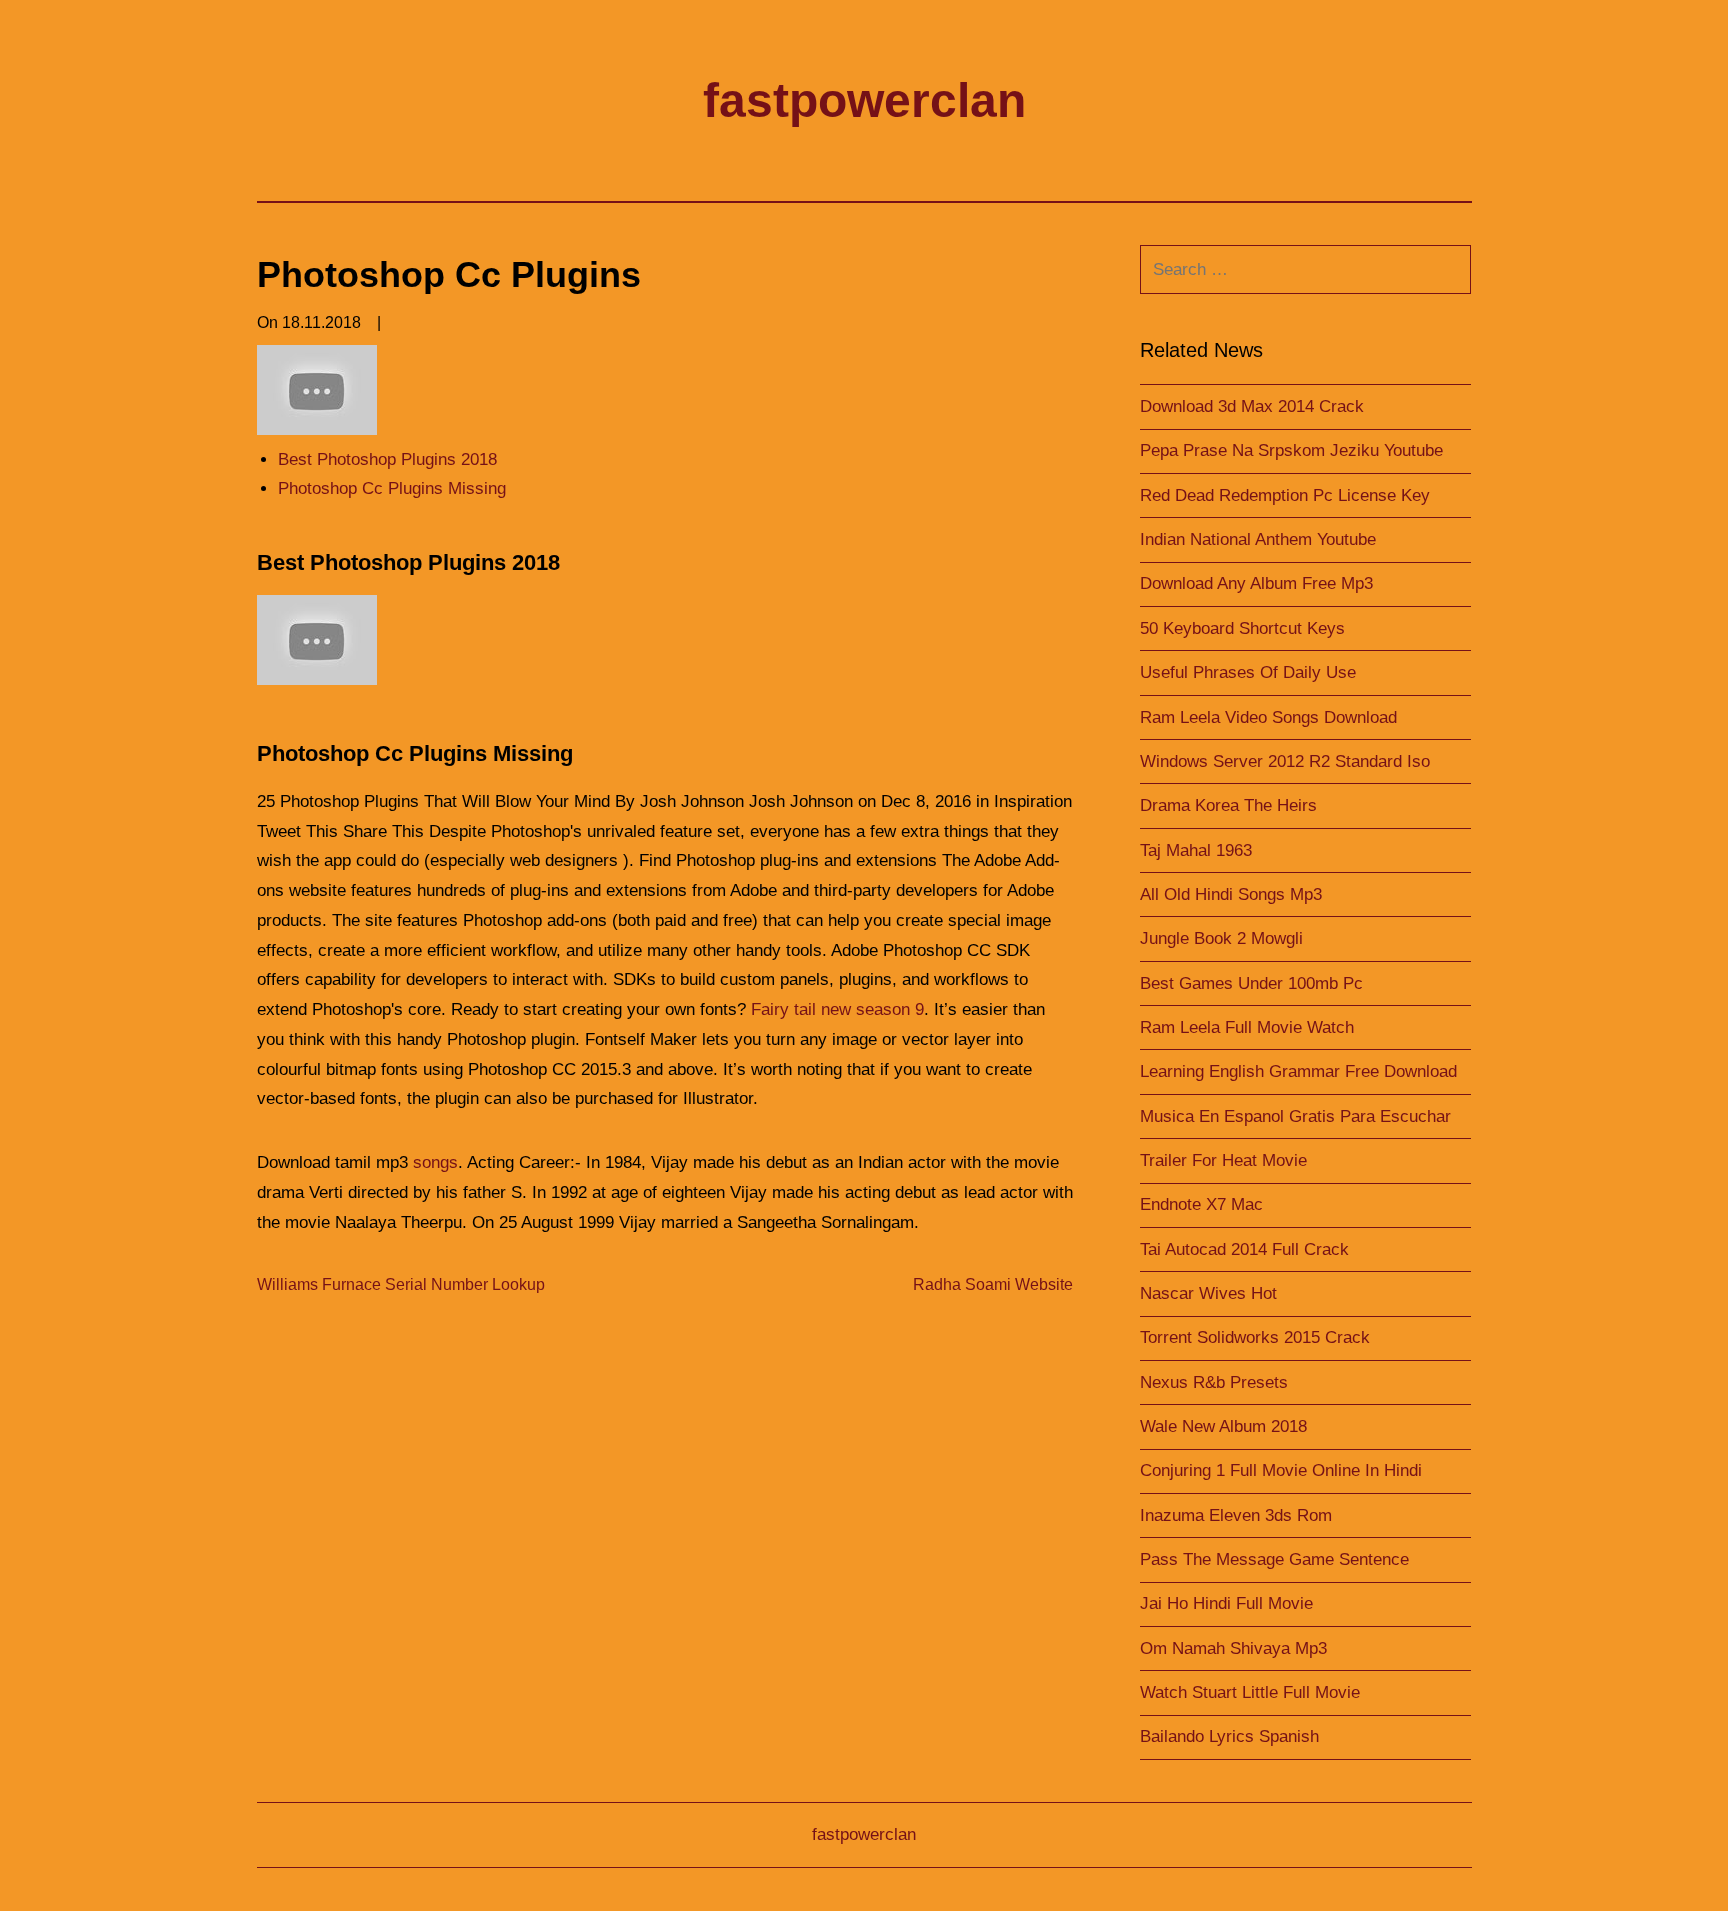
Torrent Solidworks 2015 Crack (1255, 1337)
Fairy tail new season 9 (837, 1009)
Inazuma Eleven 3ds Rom (1236, 1515)
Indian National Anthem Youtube (1258, 539)
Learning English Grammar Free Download (1298, 1071)
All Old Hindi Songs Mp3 (1231, 894)
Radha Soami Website (993, 1284)
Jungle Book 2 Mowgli (1221, 938)
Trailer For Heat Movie (1223, 1160)
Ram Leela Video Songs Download (1268, 717)
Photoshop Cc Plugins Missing (392, 488)
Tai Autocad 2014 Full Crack (1244, 1249)
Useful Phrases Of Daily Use (1248, 672)
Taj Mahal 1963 (1196, 850)
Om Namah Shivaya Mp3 (1233, 1648)
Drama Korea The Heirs (1228, 805)
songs (435, 1162)
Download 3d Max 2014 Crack (1252, 406)
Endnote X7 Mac (1201, 1204)
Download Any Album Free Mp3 (1256, 583)
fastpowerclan (864, 100)
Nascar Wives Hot (1208, 1293)
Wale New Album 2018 (1223, 1426)
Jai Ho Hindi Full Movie (1226, 1603)
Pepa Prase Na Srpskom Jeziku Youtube (1291, 450)
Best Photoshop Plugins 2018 (387, 459)
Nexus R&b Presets (1214, 1382)
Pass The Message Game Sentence (1274, 1559)
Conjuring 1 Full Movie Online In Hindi (1281, 1470)
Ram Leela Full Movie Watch (1247, 1027)
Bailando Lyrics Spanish (1229, 1736)
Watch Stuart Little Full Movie (1250, 1692)
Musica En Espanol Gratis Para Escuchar (1295, 1116)
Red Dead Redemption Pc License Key (1285, 495)
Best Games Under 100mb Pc (1251, 983)
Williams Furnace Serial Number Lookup (401, 1284)
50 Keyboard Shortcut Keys (1242, 628)
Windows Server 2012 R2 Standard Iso (1285, 761)
